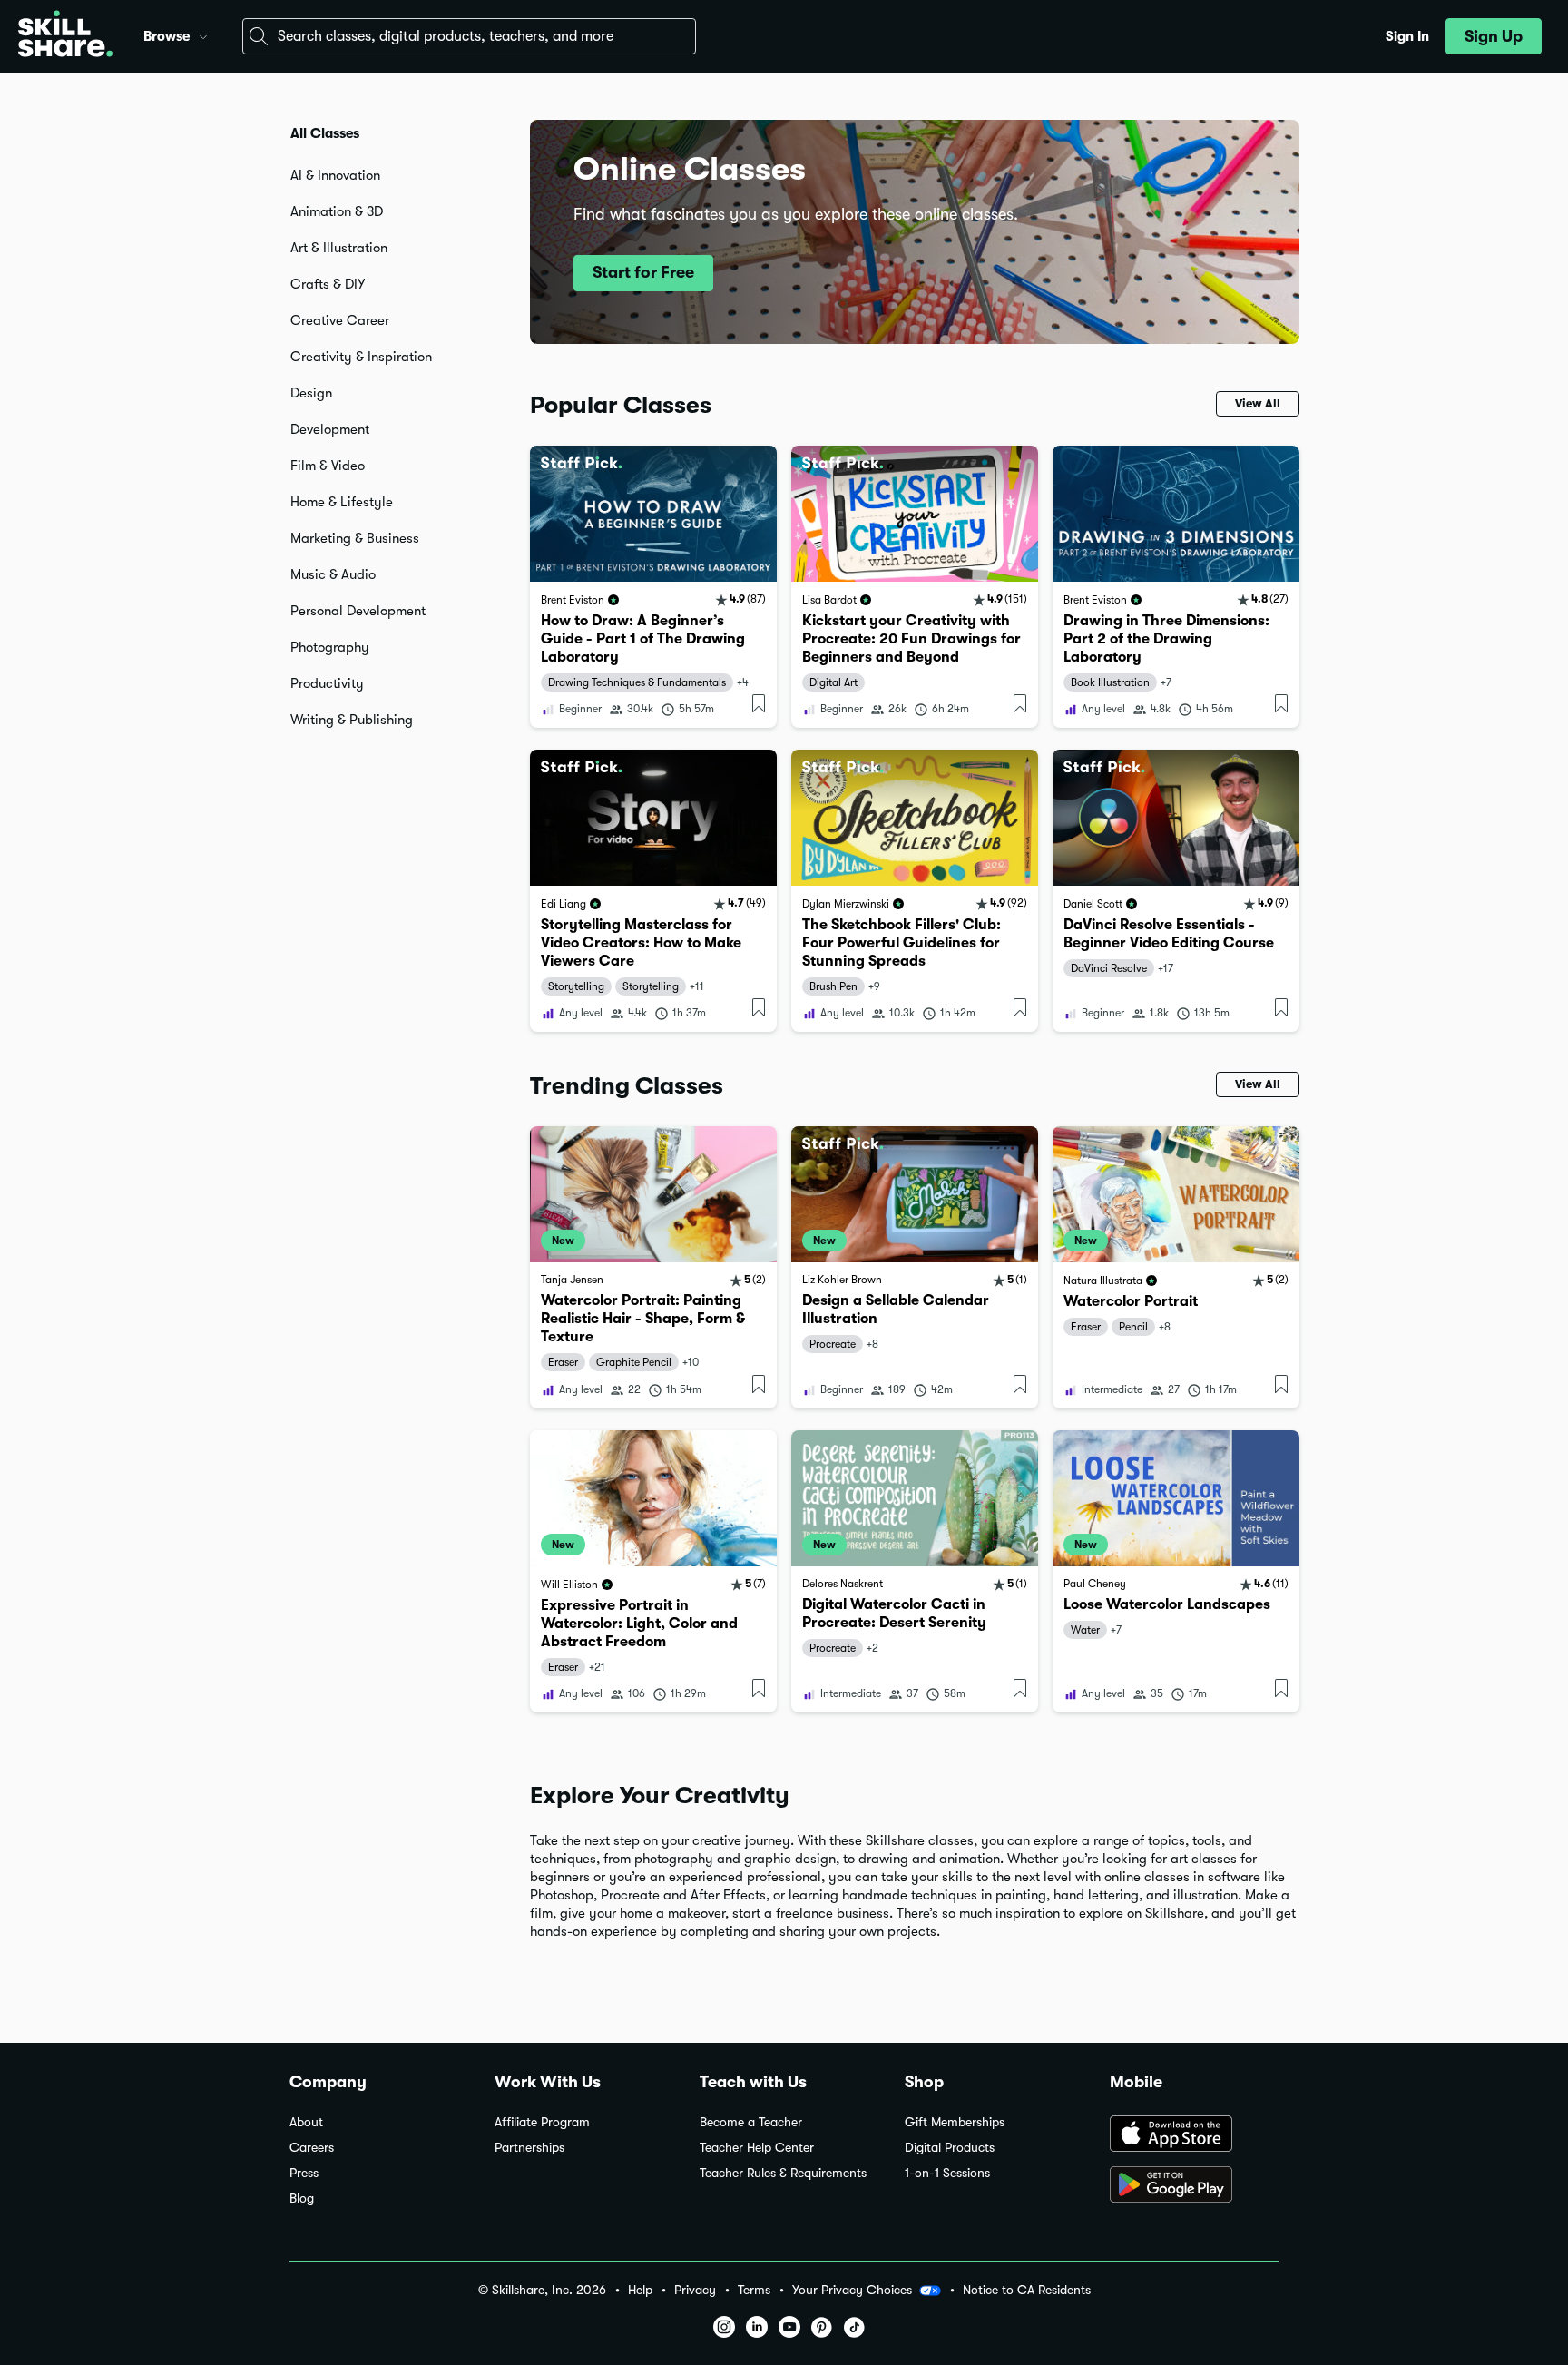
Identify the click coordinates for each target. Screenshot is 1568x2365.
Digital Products (950, 2148)
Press (304, 2173)
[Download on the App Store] (1194, 2135)
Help (640, 2290)
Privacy (695, 2290)
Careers (312, 2148)
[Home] (65, 36)
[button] (203, 34)
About (306, 2122)
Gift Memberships (955, 2122)
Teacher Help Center (757, 2148)
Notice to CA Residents (1027, 2290)
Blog (302, 2198)
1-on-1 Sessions (947, 2173)
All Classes (325, 133)
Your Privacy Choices (852, 2290)
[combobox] (469, 36)
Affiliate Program (542, 2122)
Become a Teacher (751, 2122)
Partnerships (529, 2148)
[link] (653, 587)
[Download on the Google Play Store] (1194, 2186)
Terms (754, 2290)
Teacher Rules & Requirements (783, 2173)
